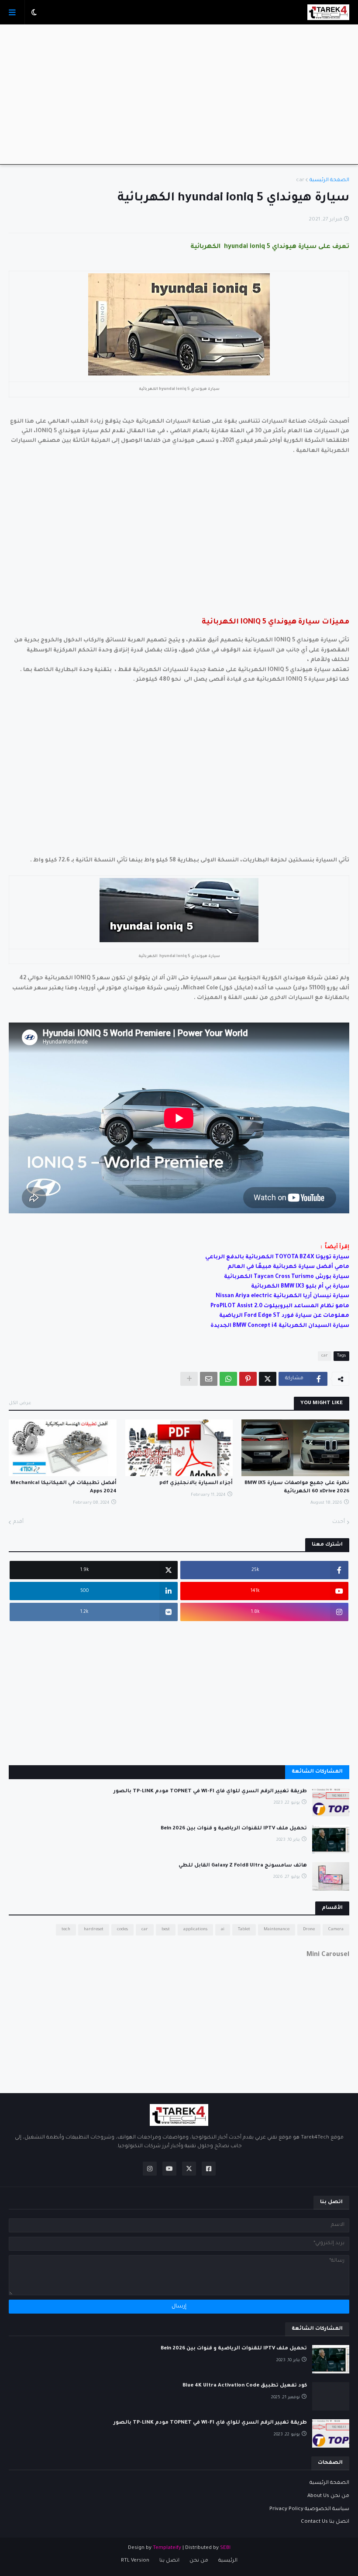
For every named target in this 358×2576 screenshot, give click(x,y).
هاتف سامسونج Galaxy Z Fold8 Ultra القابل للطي (243, 1866)
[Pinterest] (248, 1379)
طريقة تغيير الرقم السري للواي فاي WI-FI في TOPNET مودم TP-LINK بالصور (210, 1792)
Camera (336, 1930)
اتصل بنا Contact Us (325, 2522)
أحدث (339, 1522)
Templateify (167, 2548)
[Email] (209, 1379)
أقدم (18, 1522)
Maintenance (277, 1930)
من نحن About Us (328, 2496)
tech (66, 1930)
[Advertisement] (179, 94)
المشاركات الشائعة (317, 1772)
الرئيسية (228, 2561)
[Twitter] (268, 1379)
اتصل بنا (169, 2561)
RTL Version (135, 2561)
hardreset (94, 1930)
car (300, 181)
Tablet (244, 1930)
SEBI (225, 2548)
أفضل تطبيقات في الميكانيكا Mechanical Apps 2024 (64, 1487)
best (166, 1930)
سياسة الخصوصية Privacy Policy (309, 2509)
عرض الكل (20, 1403)
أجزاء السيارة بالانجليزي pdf (196, 1483)
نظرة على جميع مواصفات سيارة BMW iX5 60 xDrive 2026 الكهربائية (297, 1487)
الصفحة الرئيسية (329, 181)
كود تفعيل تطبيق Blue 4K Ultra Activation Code (245, 2386)
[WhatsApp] (228, 1379)
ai (223, 1930)
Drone (309, 1930)
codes (122, 1930)
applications (195, 1930)
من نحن (199, 2561)
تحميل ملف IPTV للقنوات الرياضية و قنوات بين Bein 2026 (234, 1829)
